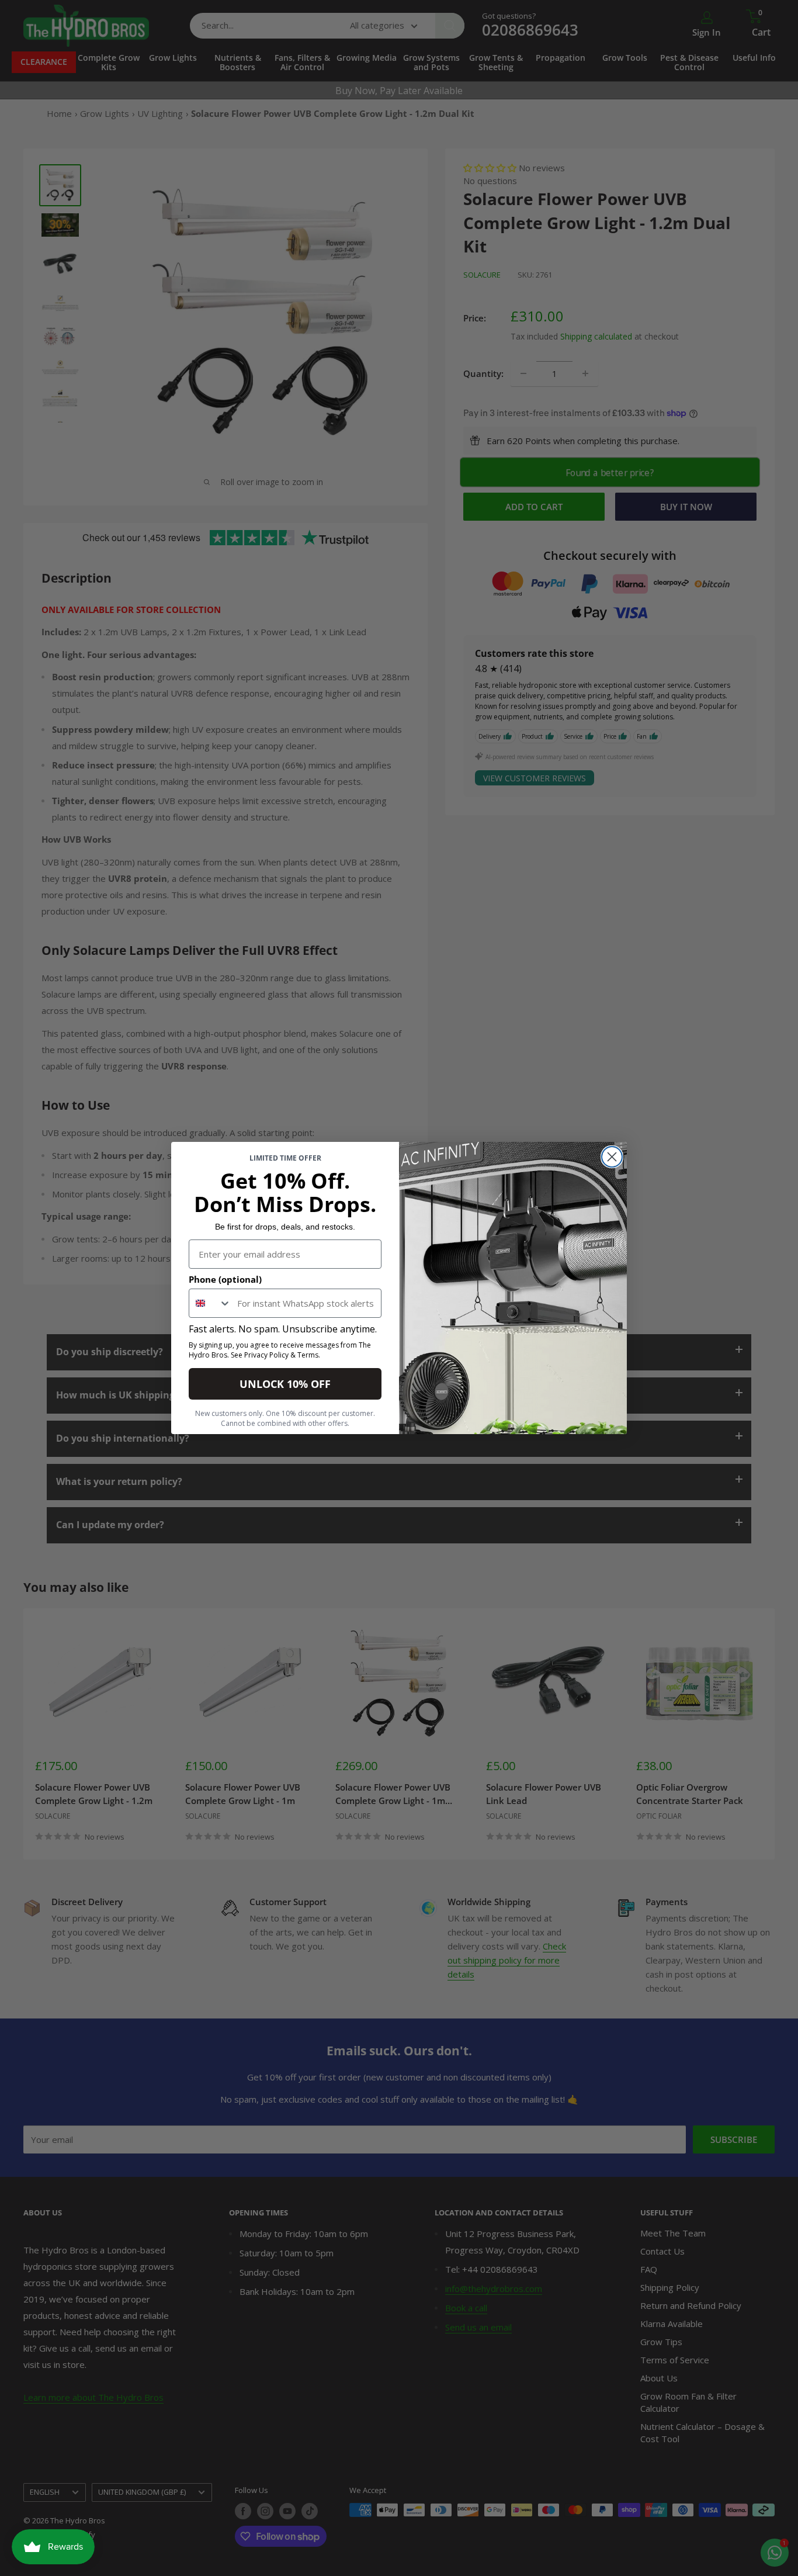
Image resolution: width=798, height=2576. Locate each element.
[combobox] (210, 1303)
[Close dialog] (612, 1157)
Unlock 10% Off (285, 1384)
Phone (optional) (225, 1279)
